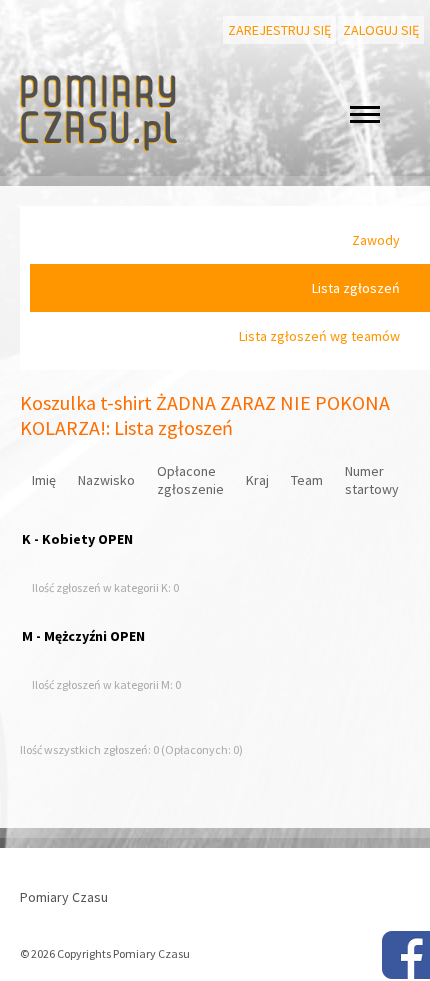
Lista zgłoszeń (356, 288)
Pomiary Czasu (64, 897)
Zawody (376, 240)
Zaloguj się (381, 30)
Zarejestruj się (279, 30)
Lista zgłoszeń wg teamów (319, 336)
